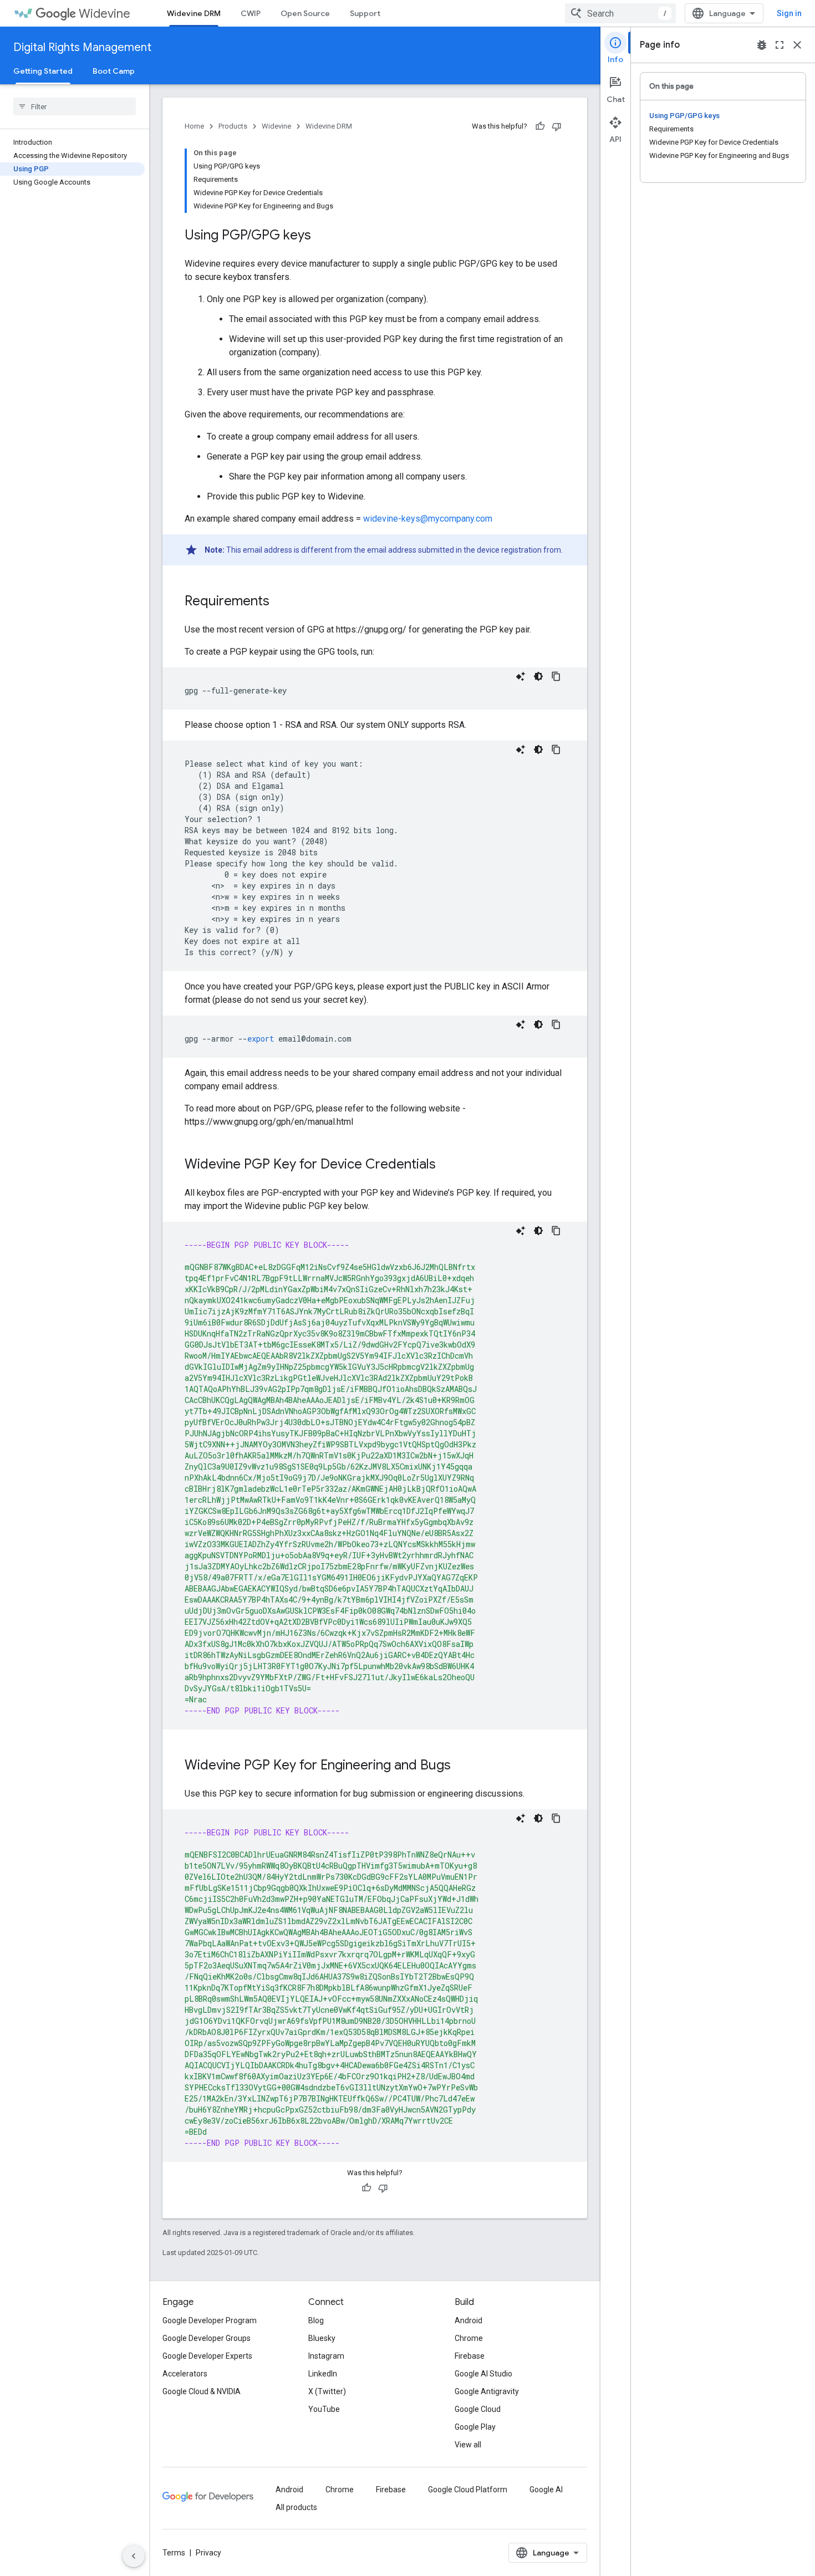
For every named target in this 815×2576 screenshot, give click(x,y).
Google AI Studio (483, 2374)
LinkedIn (323, 2374)
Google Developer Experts (207, 2356)
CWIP (251, 13)
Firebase (470, 2356)
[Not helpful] (557, 126)
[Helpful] (540, 126)
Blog (316, 2320)
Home (194, 126)
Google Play (475, 2427)
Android (468, 2320)
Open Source (305, 13)
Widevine (105, 14)
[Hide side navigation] (134, 2556)
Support (365, 13)
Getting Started (43, 71)
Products (233, 126)
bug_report (762, 45)
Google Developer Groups (207, 2338)
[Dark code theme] (538, 676)
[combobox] (620, 13)
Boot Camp (114, 71)
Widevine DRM (194, 13)
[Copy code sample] (556, 676)
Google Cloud (478, 2409)
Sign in (789, 13)
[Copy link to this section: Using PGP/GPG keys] (322, 236)
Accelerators (185, 2374)
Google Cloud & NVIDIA (202, 2391)
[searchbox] (75, 106)
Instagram (326, 2356)
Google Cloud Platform (468, 2490)
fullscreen (780, 45)
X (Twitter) (327, 2391)
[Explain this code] (521, 676)
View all (468, 2445)
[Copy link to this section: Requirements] (281, 602)
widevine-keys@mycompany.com (428, 519)
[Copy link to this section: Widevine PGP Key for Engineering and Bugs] (462, 1766)
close (797, 45)
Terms (174, 2553)
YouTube (324, 2409)
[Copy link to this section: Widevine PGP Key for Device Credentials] (447, 1165)
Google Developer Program (210, 2320)
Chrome (469, 2338)
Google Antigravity (487, 2391)
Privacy (208, 2553)
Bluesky (322, 2338)
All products (296, 2507)
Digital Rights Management (82, 47)
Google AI (546, 2490)
